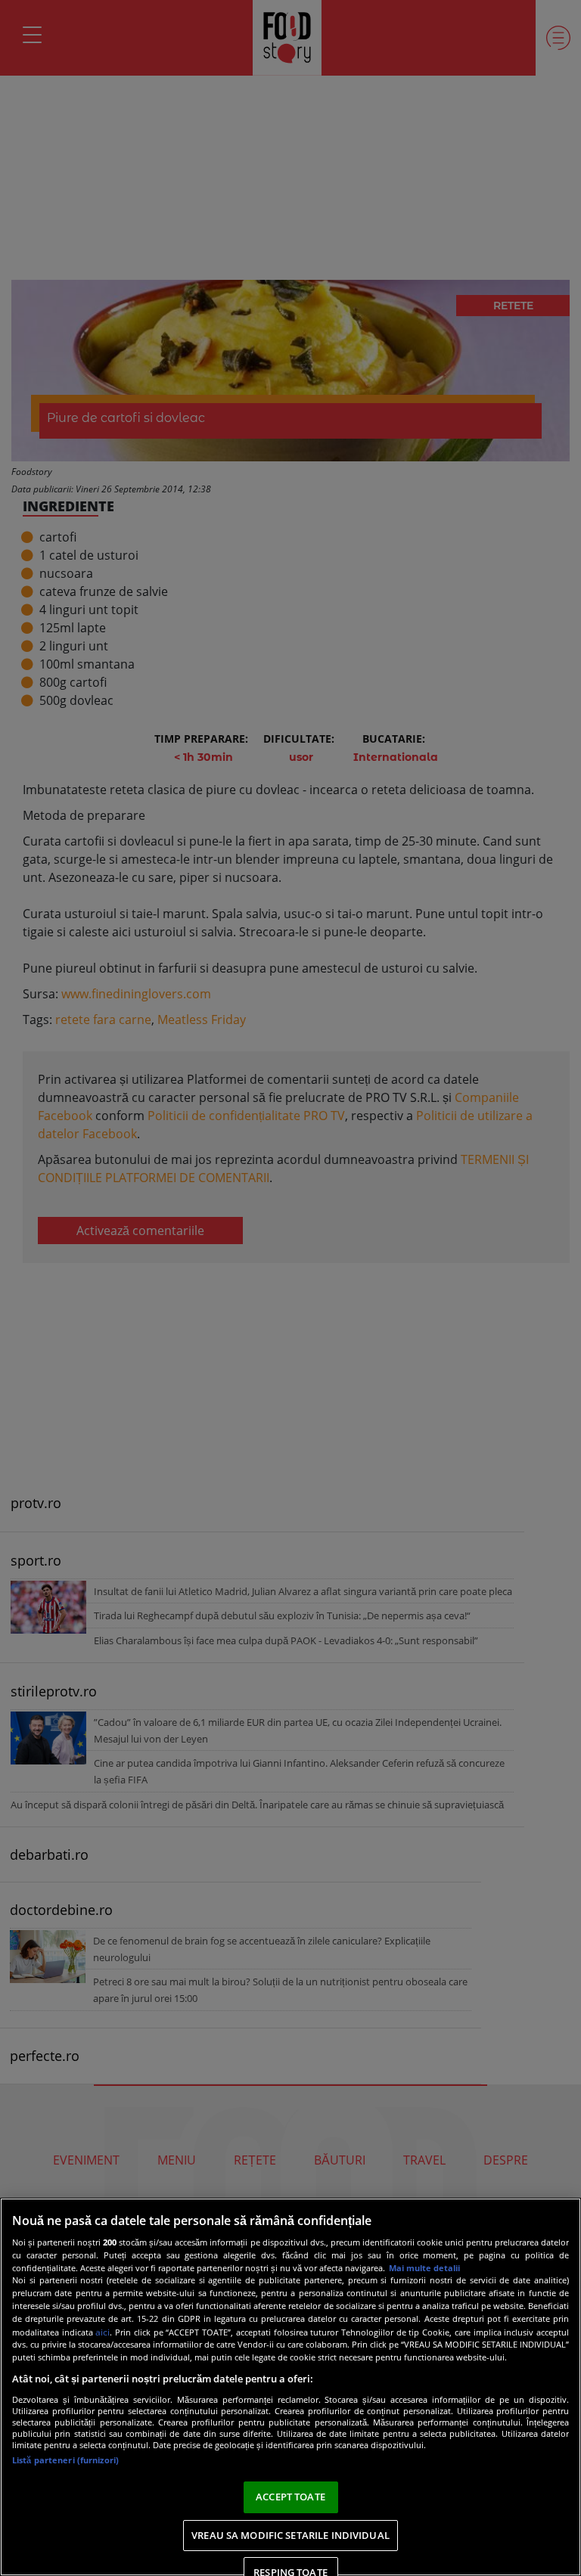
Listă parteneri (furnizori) (65, 2460)
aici (103, 2332)
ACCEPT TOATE (290, 2497)
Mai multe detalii (424, 2268)
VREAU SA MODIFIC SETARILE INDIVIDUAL (290, 2535)
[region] (290, 2387)
